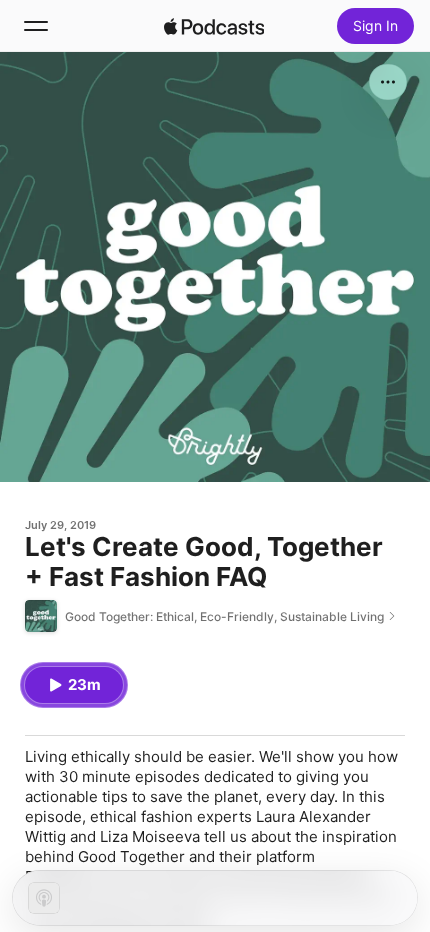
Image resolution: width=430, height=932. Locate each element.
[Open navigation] (36, 26)
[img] (214, 26)
